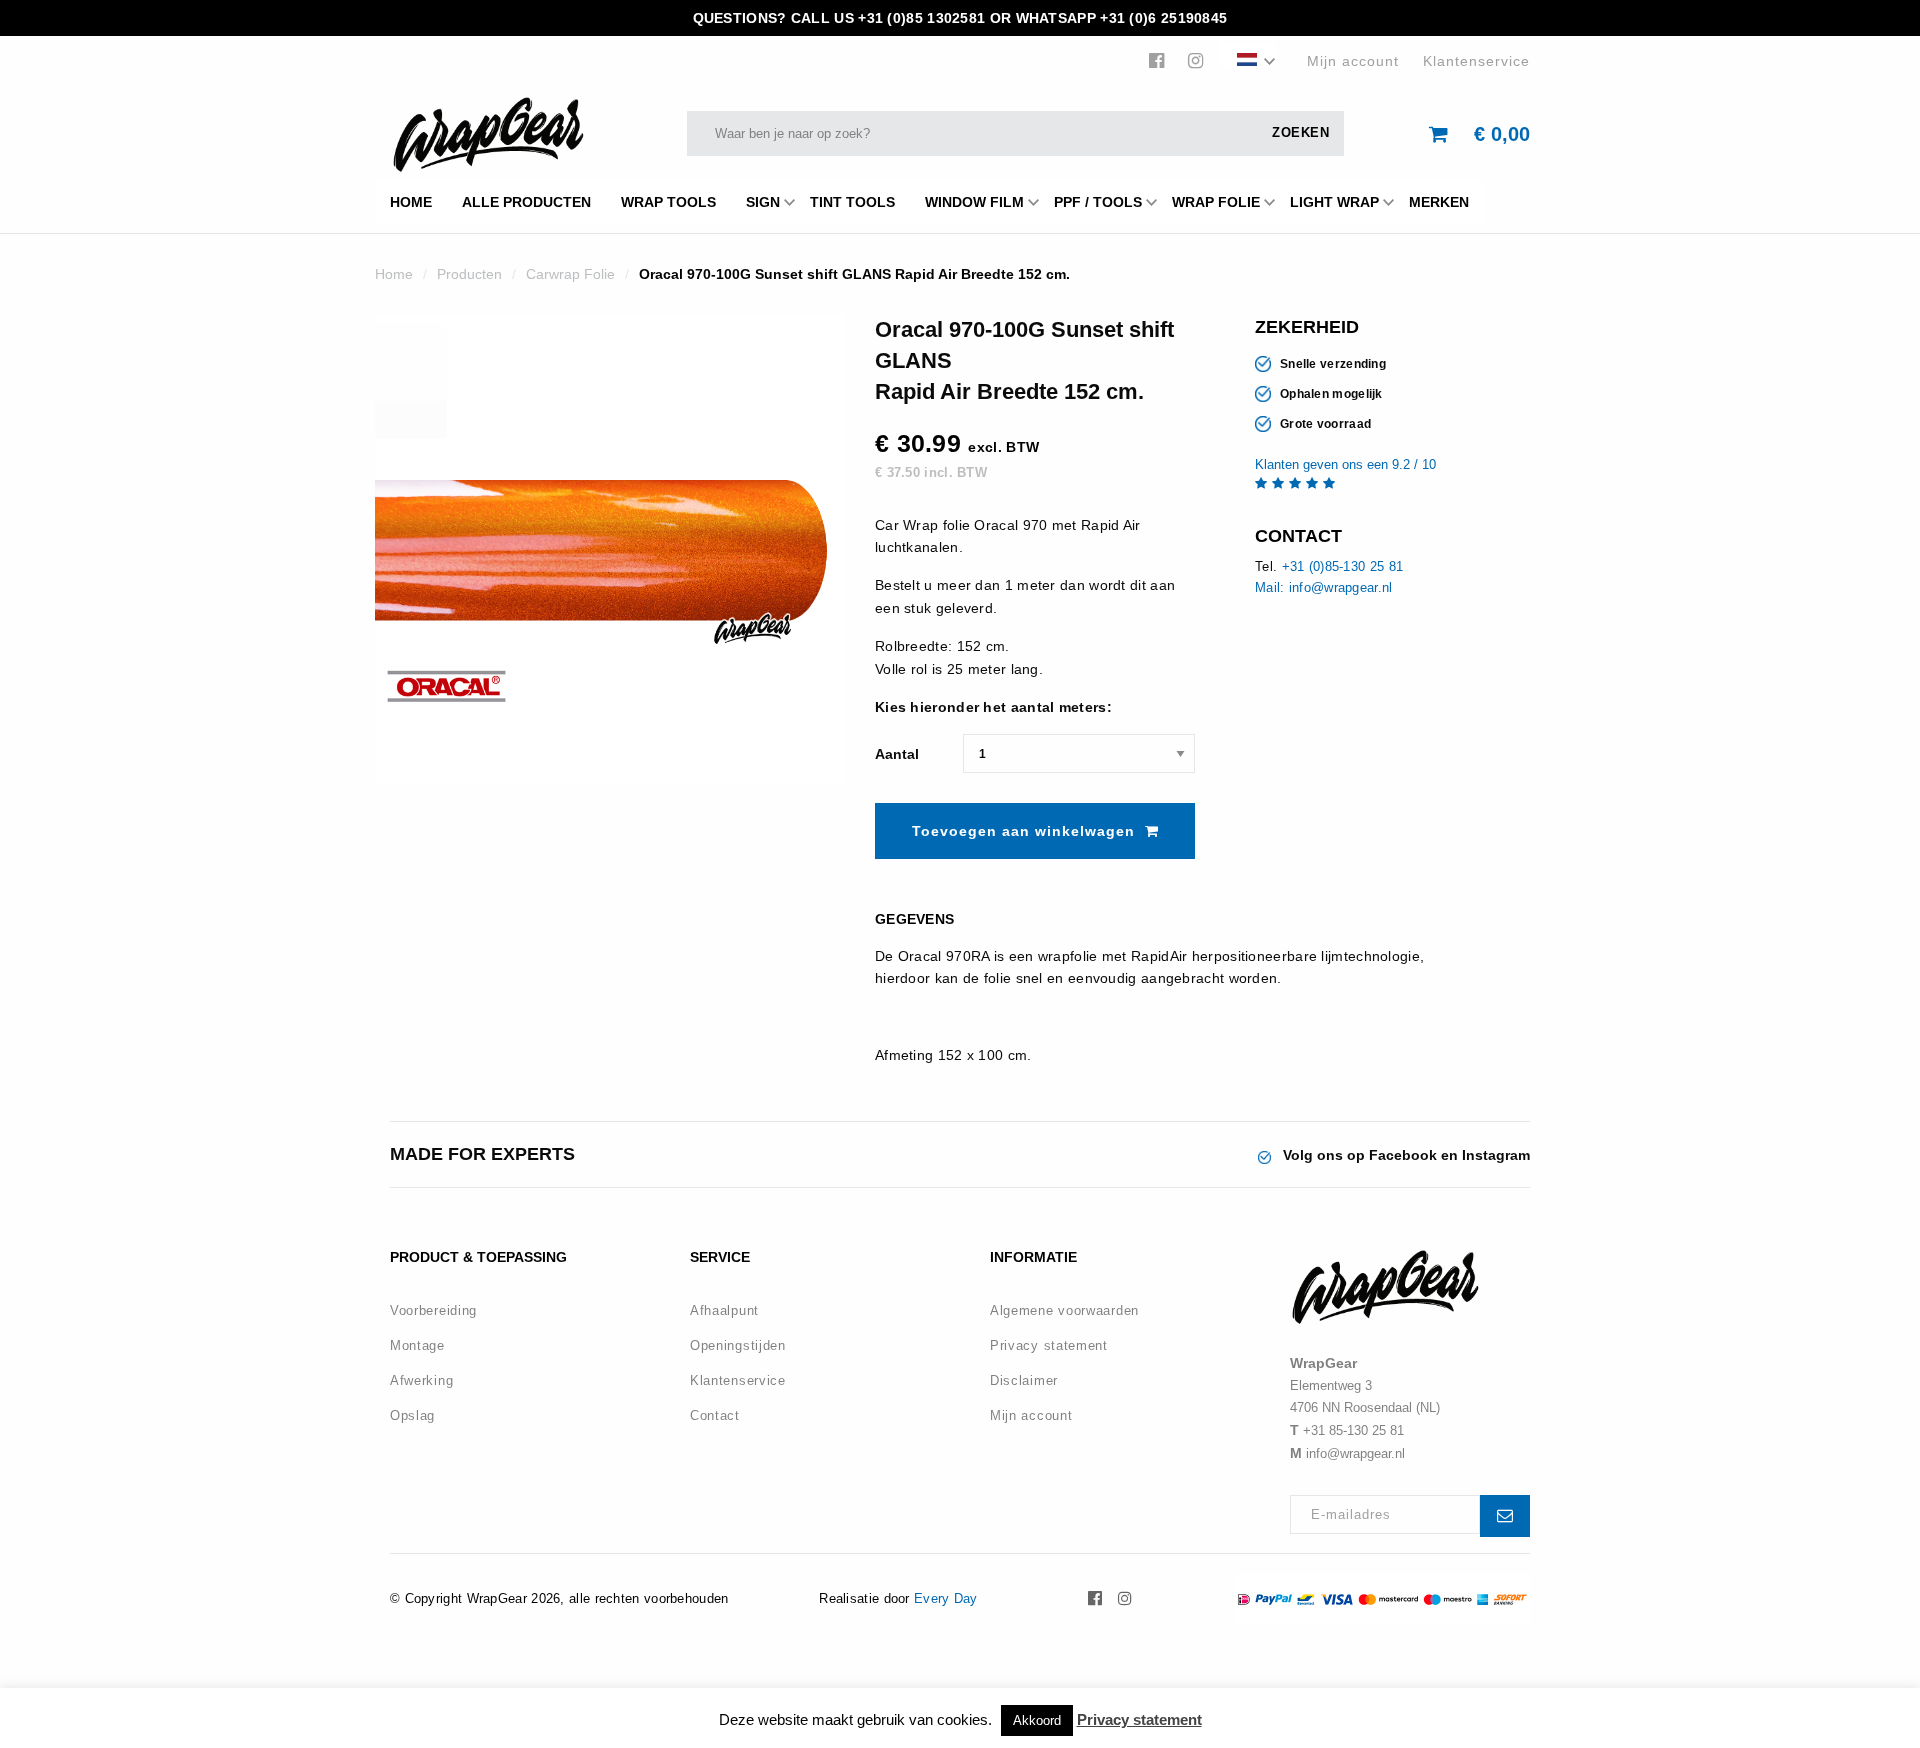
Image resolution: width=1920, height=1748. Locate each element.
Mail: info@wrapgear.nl (1324, 587)
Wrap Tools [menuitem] (668, 202)
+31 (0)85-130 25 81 (1343, 566)
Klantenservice (1476, 61)
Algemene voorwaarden (1064, 1310)
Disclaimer (1024, 1380)
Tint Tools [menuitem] (852, 202)
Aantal (897, 754)
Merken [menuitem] (1439, 202)
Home (394, 274)
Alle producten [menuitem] (526, 202)
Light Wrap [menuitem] (1334, 202)
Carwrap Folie (570, 274)
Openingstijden (738, 1345)
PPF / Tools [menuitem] (1098, 202)
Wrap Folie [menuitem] (1216, 202)
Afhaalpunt (724, 1310)
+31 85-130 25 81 (1353, 1430)
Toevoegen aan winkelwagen (1023, 831)
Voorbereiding (433, 1310)
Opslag (412, 1415)
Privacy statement (1049, 1345)
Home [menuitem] (411, 202)
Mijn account (1353, 61)
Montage (417, 1345)
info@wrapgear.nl (1355, 1453)
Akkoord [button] (1037, 1720)
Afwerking (421, 1380)
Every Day (946, 1598)
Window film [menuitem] (974, 202)
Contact (715, 1415)
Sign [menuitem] (763, 202)
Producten (469, 274)
